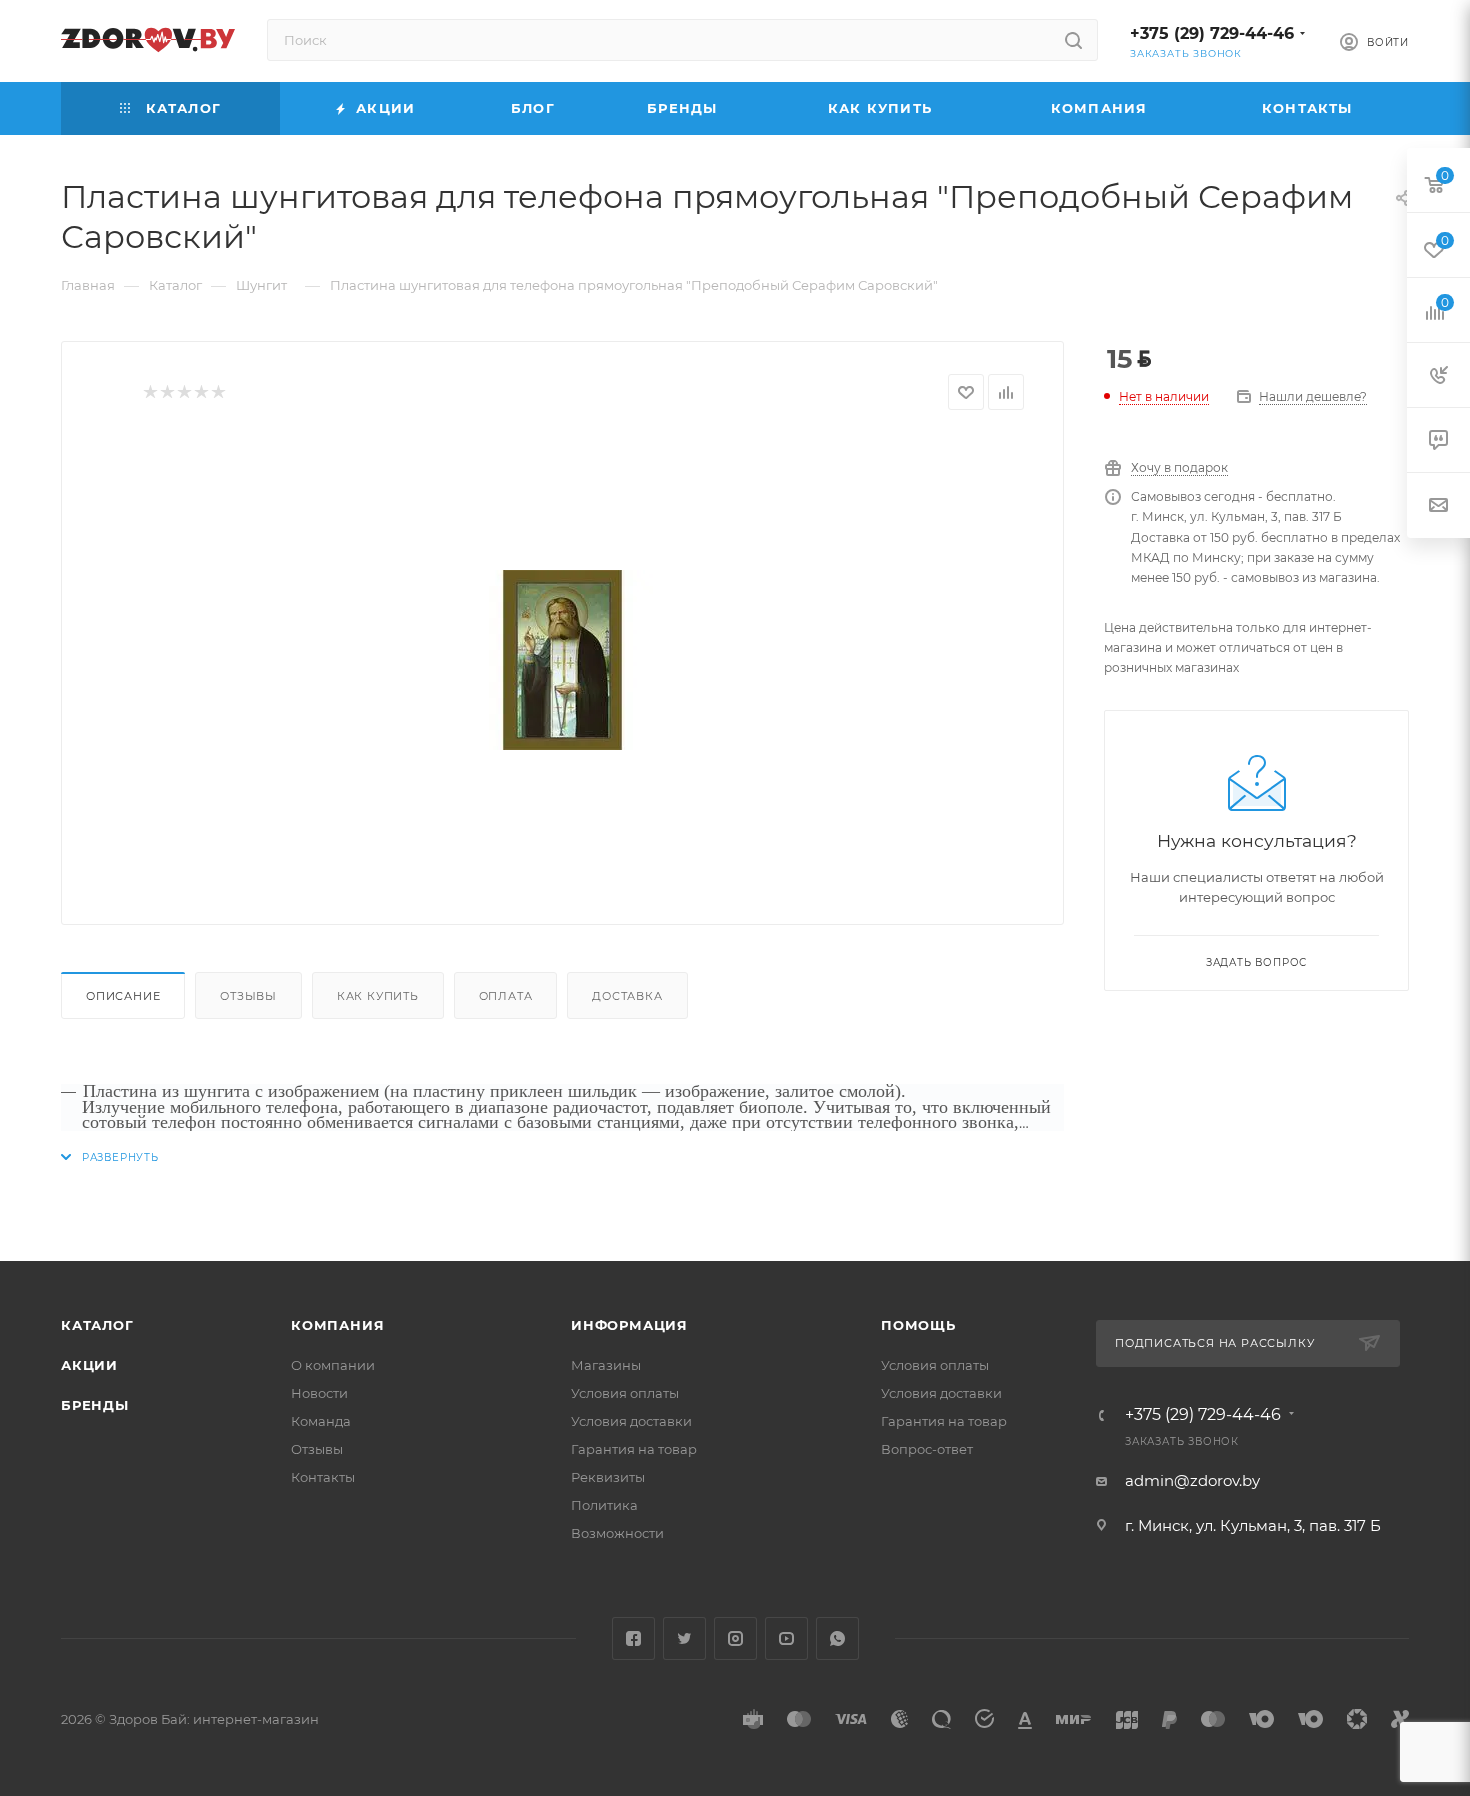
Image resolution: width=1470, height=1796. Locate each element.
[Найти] (1073, 40)
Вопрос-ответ (927, 1449)
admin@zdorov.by (1192, 1480)
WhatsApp (837, 1638)
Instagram (735, 1638)
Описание (123, 996)
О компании (333, 1365)
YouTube (786, 1638)
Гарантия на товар (634, 1449)
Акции (89, 1365)
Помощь (918, 1325)
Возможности (617, 1533)
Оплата (506, 996)
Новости (319, 1393)
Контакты (323, 1477)
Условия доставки (631, 1421)
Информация (629, 1325)
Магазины (606, 1365)
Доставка (627, 996)
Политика (604, 1505)
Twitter (684, 1638)
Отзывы (248, 996)
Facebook (633, 1638)
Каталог (97, 1325)
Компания (337, 1325)
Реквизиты (608, 1477)
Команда (321, 1421)
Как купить (378, 996)
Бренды (95, 1405)
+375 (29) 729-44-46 (1212, 33)
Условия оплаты (625, 1393)
